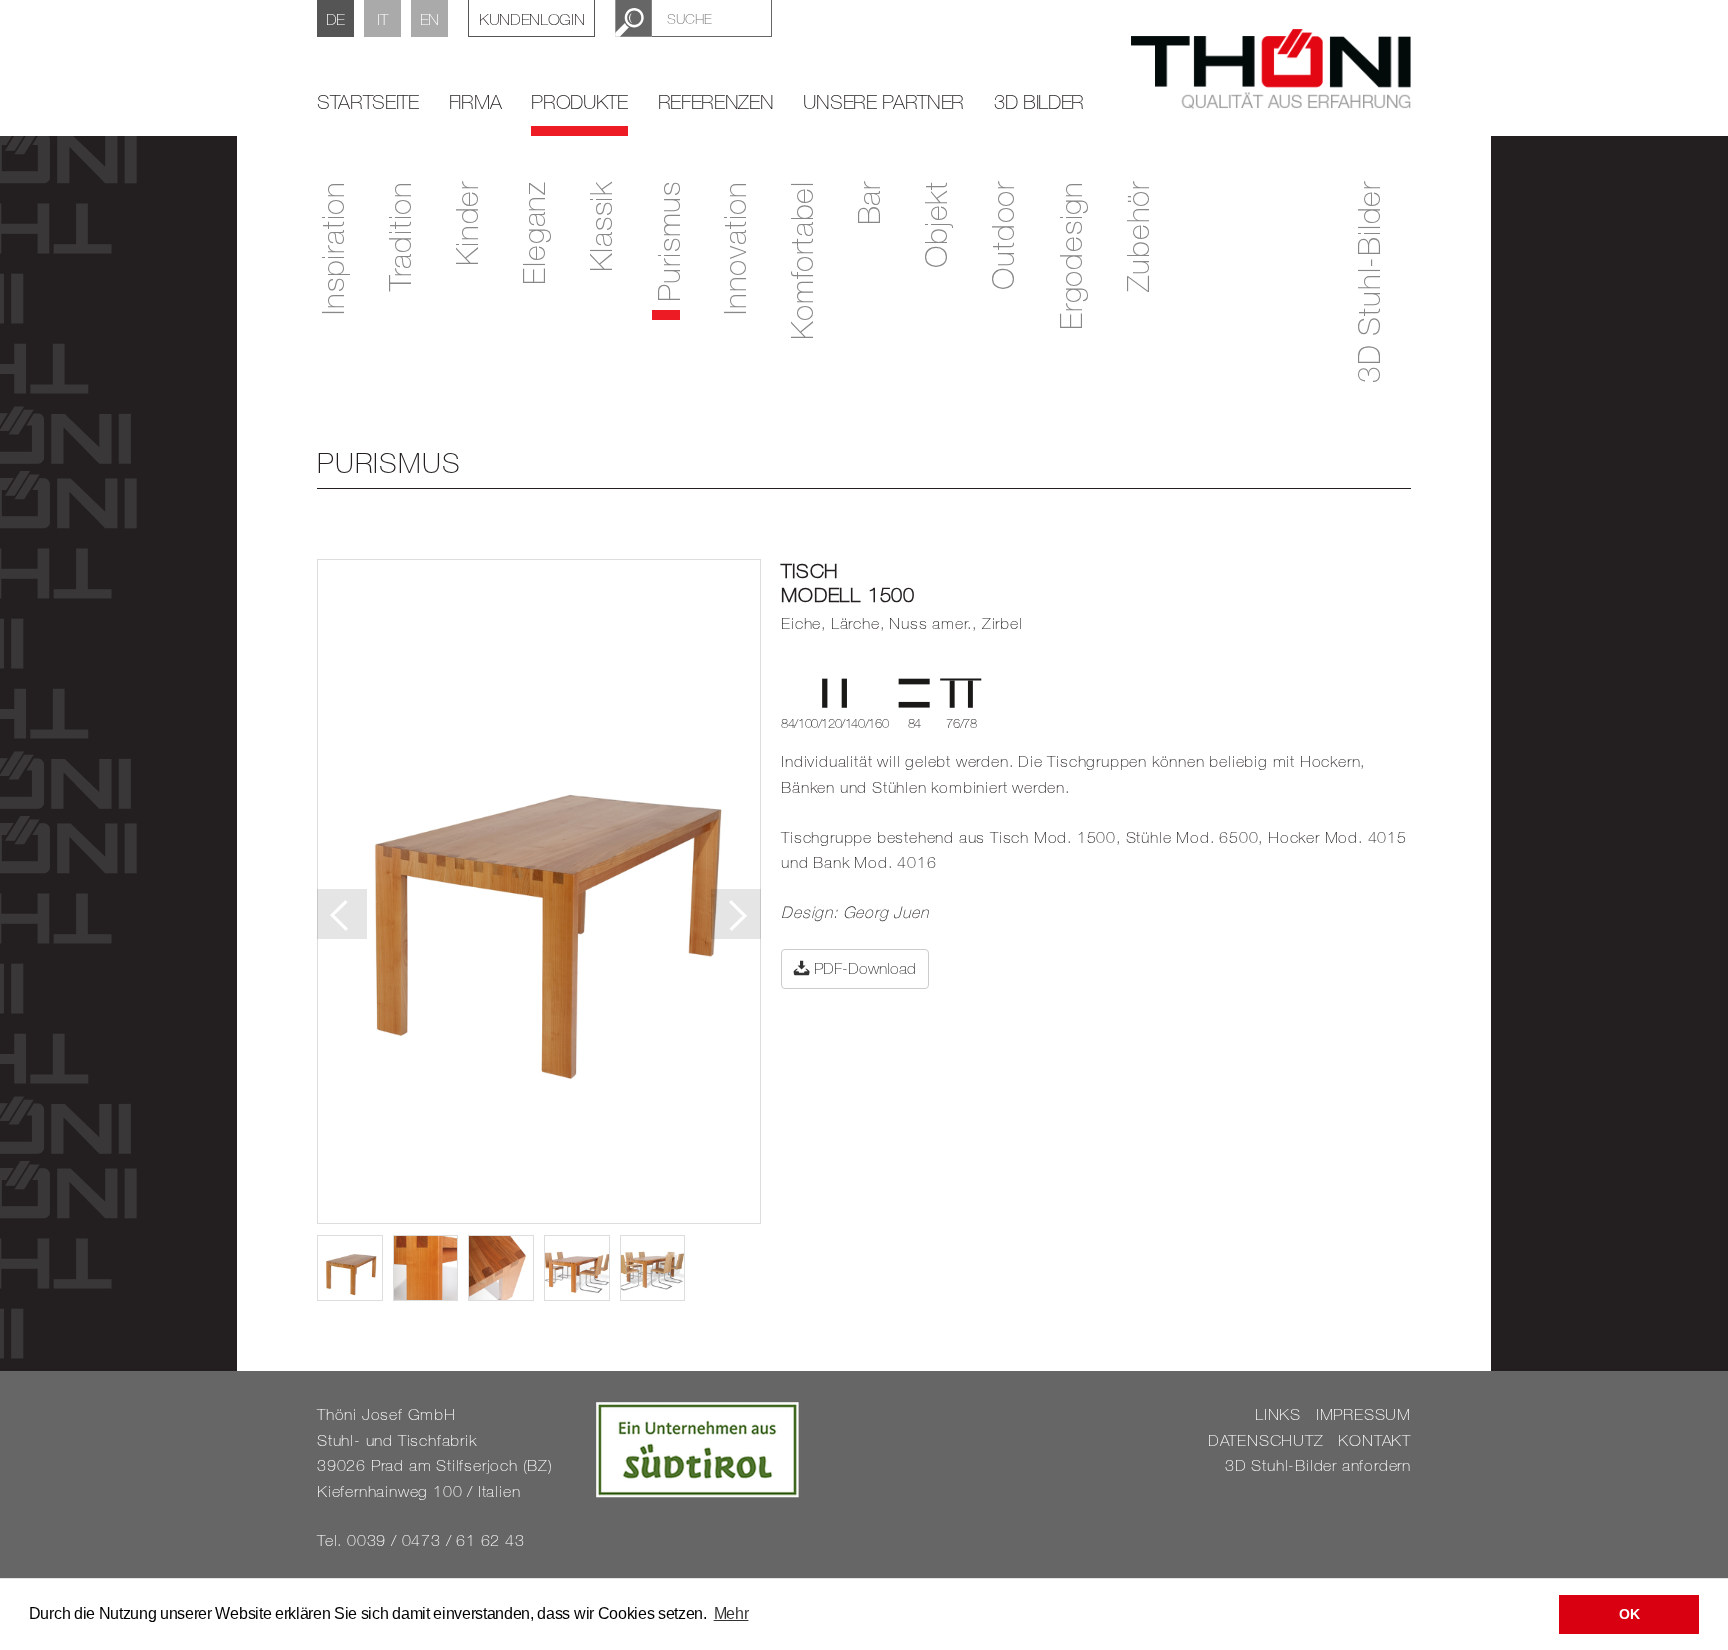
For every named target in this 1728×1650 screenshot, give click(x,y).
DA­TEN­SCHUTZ (1266, 1440)
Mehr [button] (731, 1613)
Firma (475, 101)
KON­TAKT (1374, 1440)
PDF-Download (863, 968)
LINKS (1278, 1414)
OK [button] (1629, 1614)
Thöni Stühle (1271, 69)
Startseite (368, 101)
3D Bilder (1039, 101)
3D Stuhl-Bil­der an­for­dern (1318, 1465)
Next (736, 914)
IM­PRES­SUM (1363, 1414)
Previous (342, 914)
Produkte (579, 101)
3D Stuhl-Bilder (1368, 282)
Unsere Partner (883, 101)
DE (335, 19)
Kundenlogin (531, 19)
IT (382, 19)
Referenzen (716, 101)
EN (429, 19)
